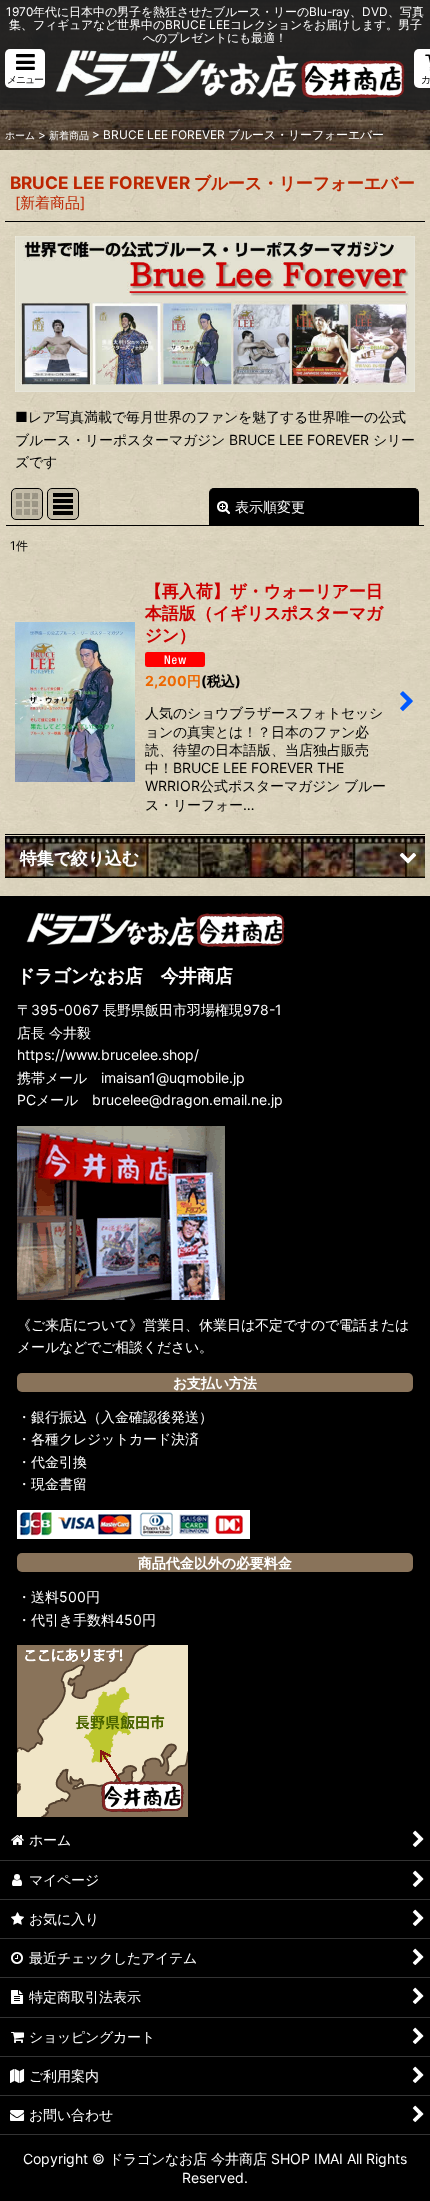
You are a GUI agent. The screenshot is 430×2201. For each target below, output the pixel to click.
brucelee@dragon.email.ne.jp (187, 1099)
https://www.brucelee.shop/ (108, 1054)
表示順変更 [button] (270, 506)
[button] (25, 68)
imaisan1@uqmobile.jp (173, 1077)
